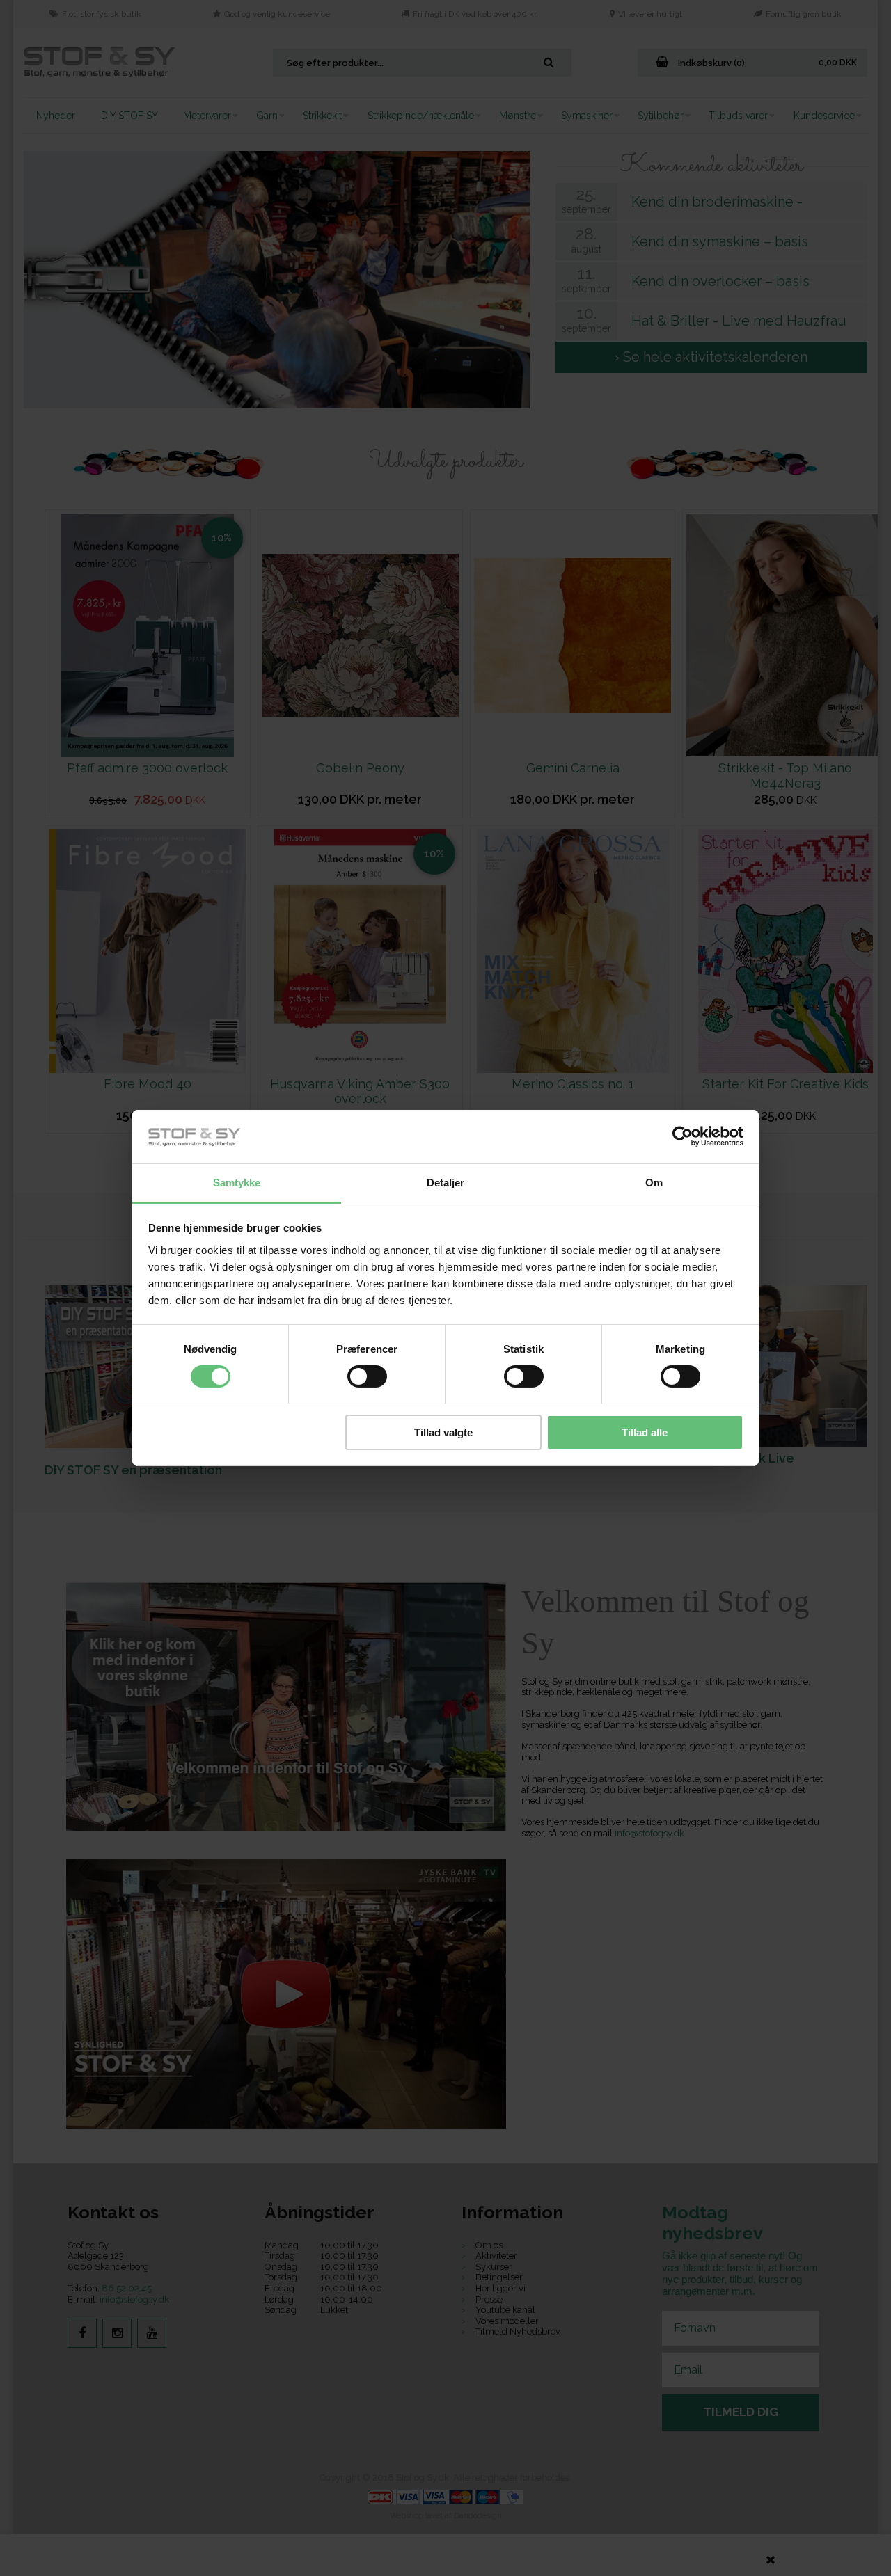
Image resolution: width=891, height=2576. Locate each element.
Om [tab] (654, 1183)
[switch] (367, 1376)
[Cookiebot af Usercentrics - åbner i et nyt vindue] (683, 1136)
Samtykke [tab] (237, 1183)
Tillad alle (645, 1432)
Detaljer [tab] (446, 1183)
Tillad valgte (443, 1432)
